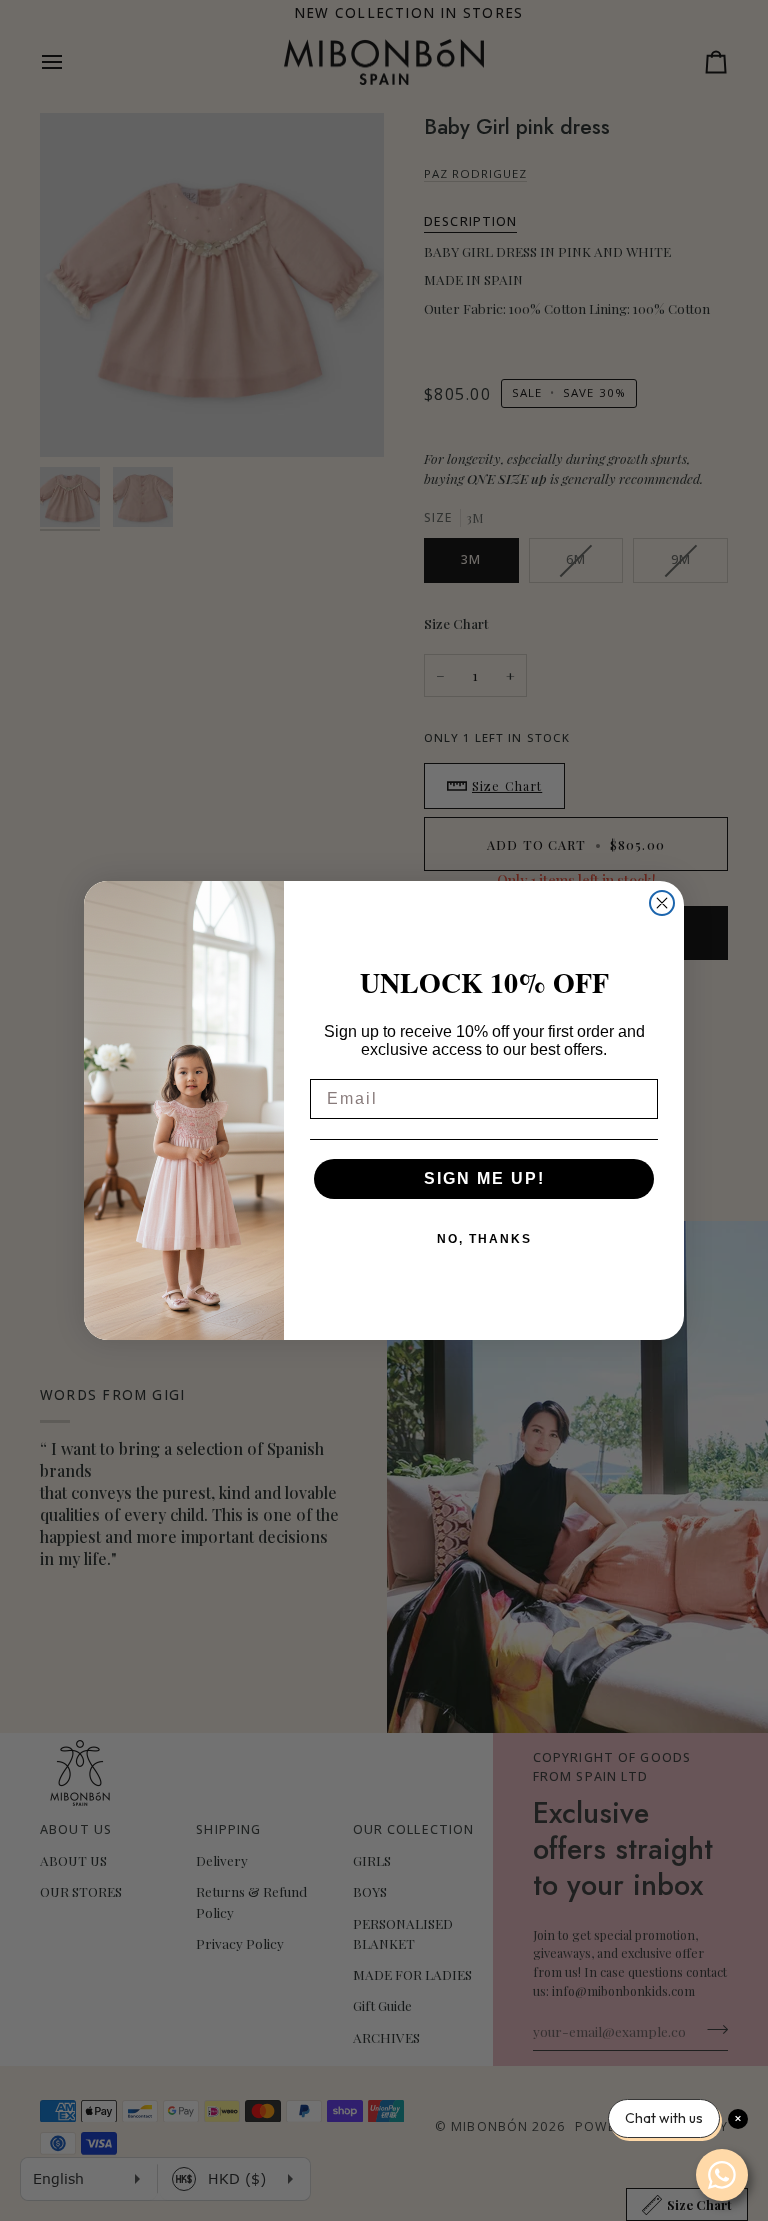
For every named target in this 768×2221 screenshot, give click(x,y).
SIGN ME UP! (484, 1178)
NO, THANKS (484, 1239)
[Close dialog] (662, 903)
